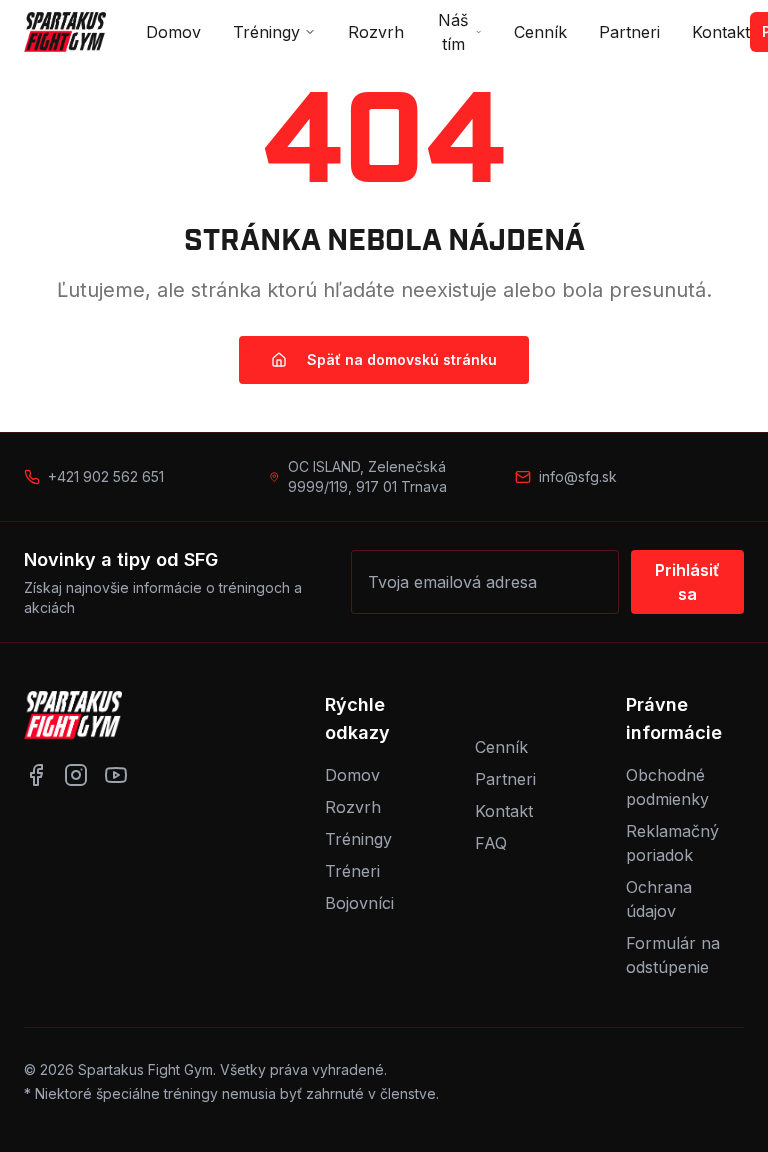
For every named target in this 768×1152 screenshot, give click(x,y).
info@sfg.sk (578, 476)
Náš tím (453, 32)
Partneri (629, 32)
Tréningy (266, 32)
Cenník (540, 32)
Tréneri (352, 871)
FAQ (491, 843)
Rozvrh (376, 32)
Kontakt (721, 32)
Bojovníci (359, 903)
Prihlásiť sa (687, 582)
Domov (173, 32)
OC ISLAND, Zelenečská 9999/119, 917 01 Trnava (367, 476)
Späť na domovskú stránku (402, 359)
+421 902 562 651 (106, 476)
